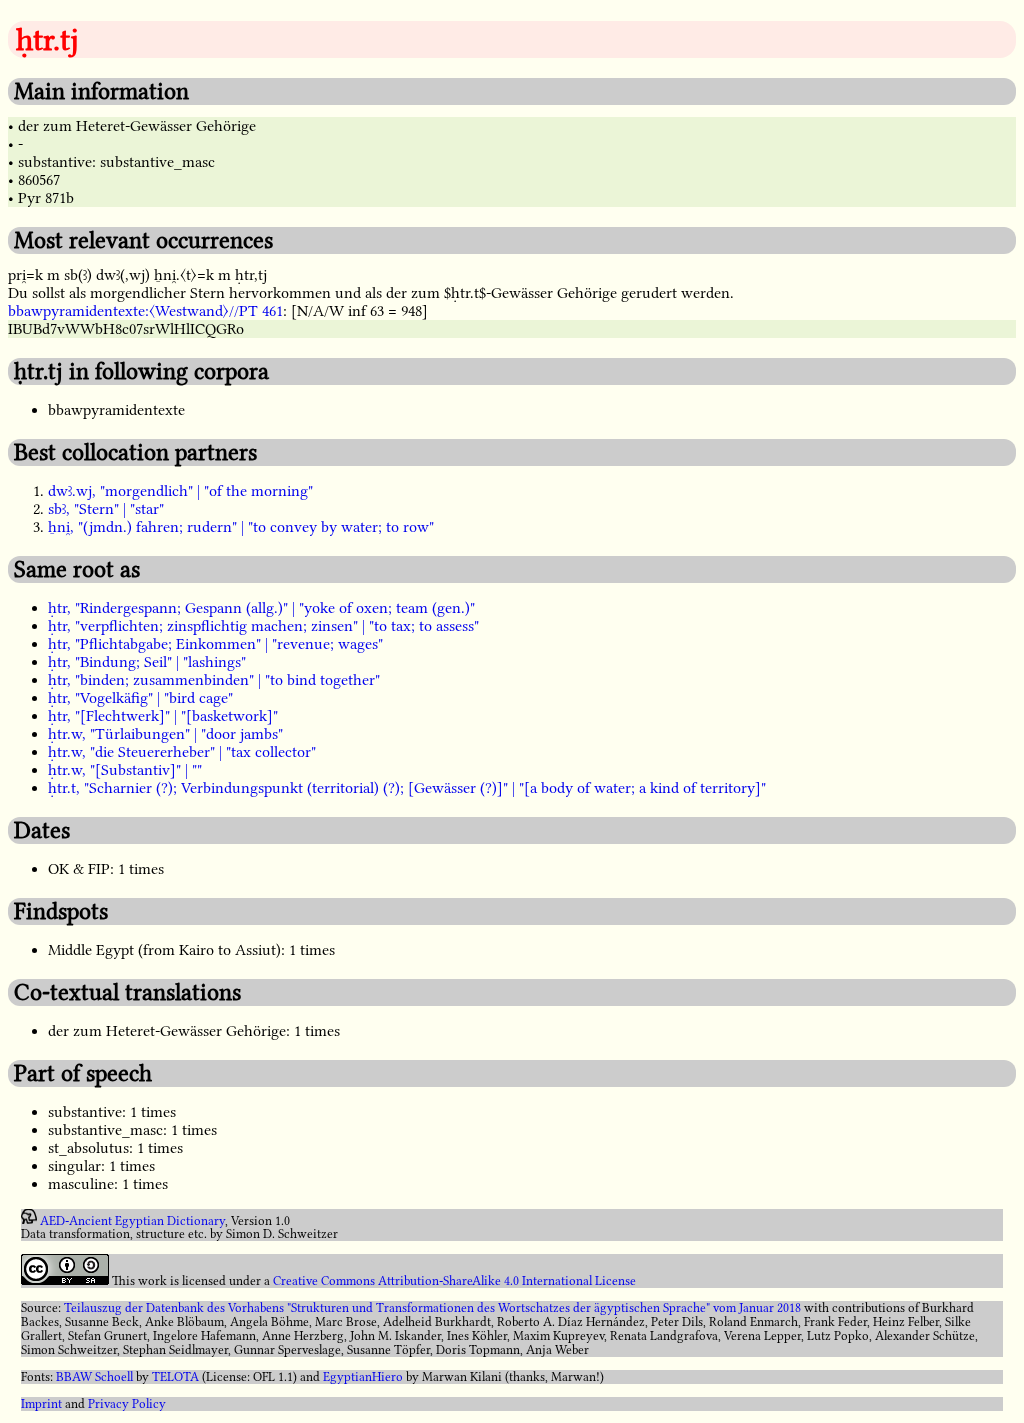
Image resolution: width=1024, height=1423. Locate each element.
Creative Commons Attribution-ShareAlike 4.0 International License (454, 1281)
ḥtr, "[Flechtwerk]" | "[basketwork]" (163, 716)
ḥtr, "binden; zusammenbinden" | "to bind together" (214, 680)
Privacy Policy (127, 1404)
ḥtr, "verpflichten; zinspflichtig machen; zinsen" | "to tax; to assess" (263, 626)
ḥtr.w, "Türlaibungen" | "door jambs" (165, 734)
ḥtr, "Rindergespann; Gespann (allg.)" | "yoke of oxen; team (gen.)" (261, 608)
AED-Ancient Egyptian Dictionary (132, 1220)
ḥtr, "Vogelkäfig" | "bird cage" (140, 698)
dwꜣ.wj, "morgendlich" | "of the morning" (180, 491)
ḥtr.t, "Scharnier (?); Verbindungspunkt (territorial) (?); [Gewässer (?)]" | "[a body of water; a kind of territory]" (407, 788)
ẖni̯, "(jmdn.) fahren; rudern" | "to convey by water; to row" (241, 527)
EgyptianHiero (363, 1377)
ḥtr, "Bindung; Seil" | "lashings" (147, 662)
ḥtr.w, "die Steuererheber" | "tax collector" (182, 752)
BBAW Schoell (94, 1377)
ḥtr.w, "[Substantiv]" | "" (125, 770)
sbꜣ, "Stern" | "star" (106, 509)
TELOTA (175, 1377)
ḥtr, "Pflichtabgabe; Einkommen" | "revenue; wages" (215, 644)
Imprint (41, 1404)
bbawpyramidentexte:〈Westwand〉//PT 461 (145, 311)
